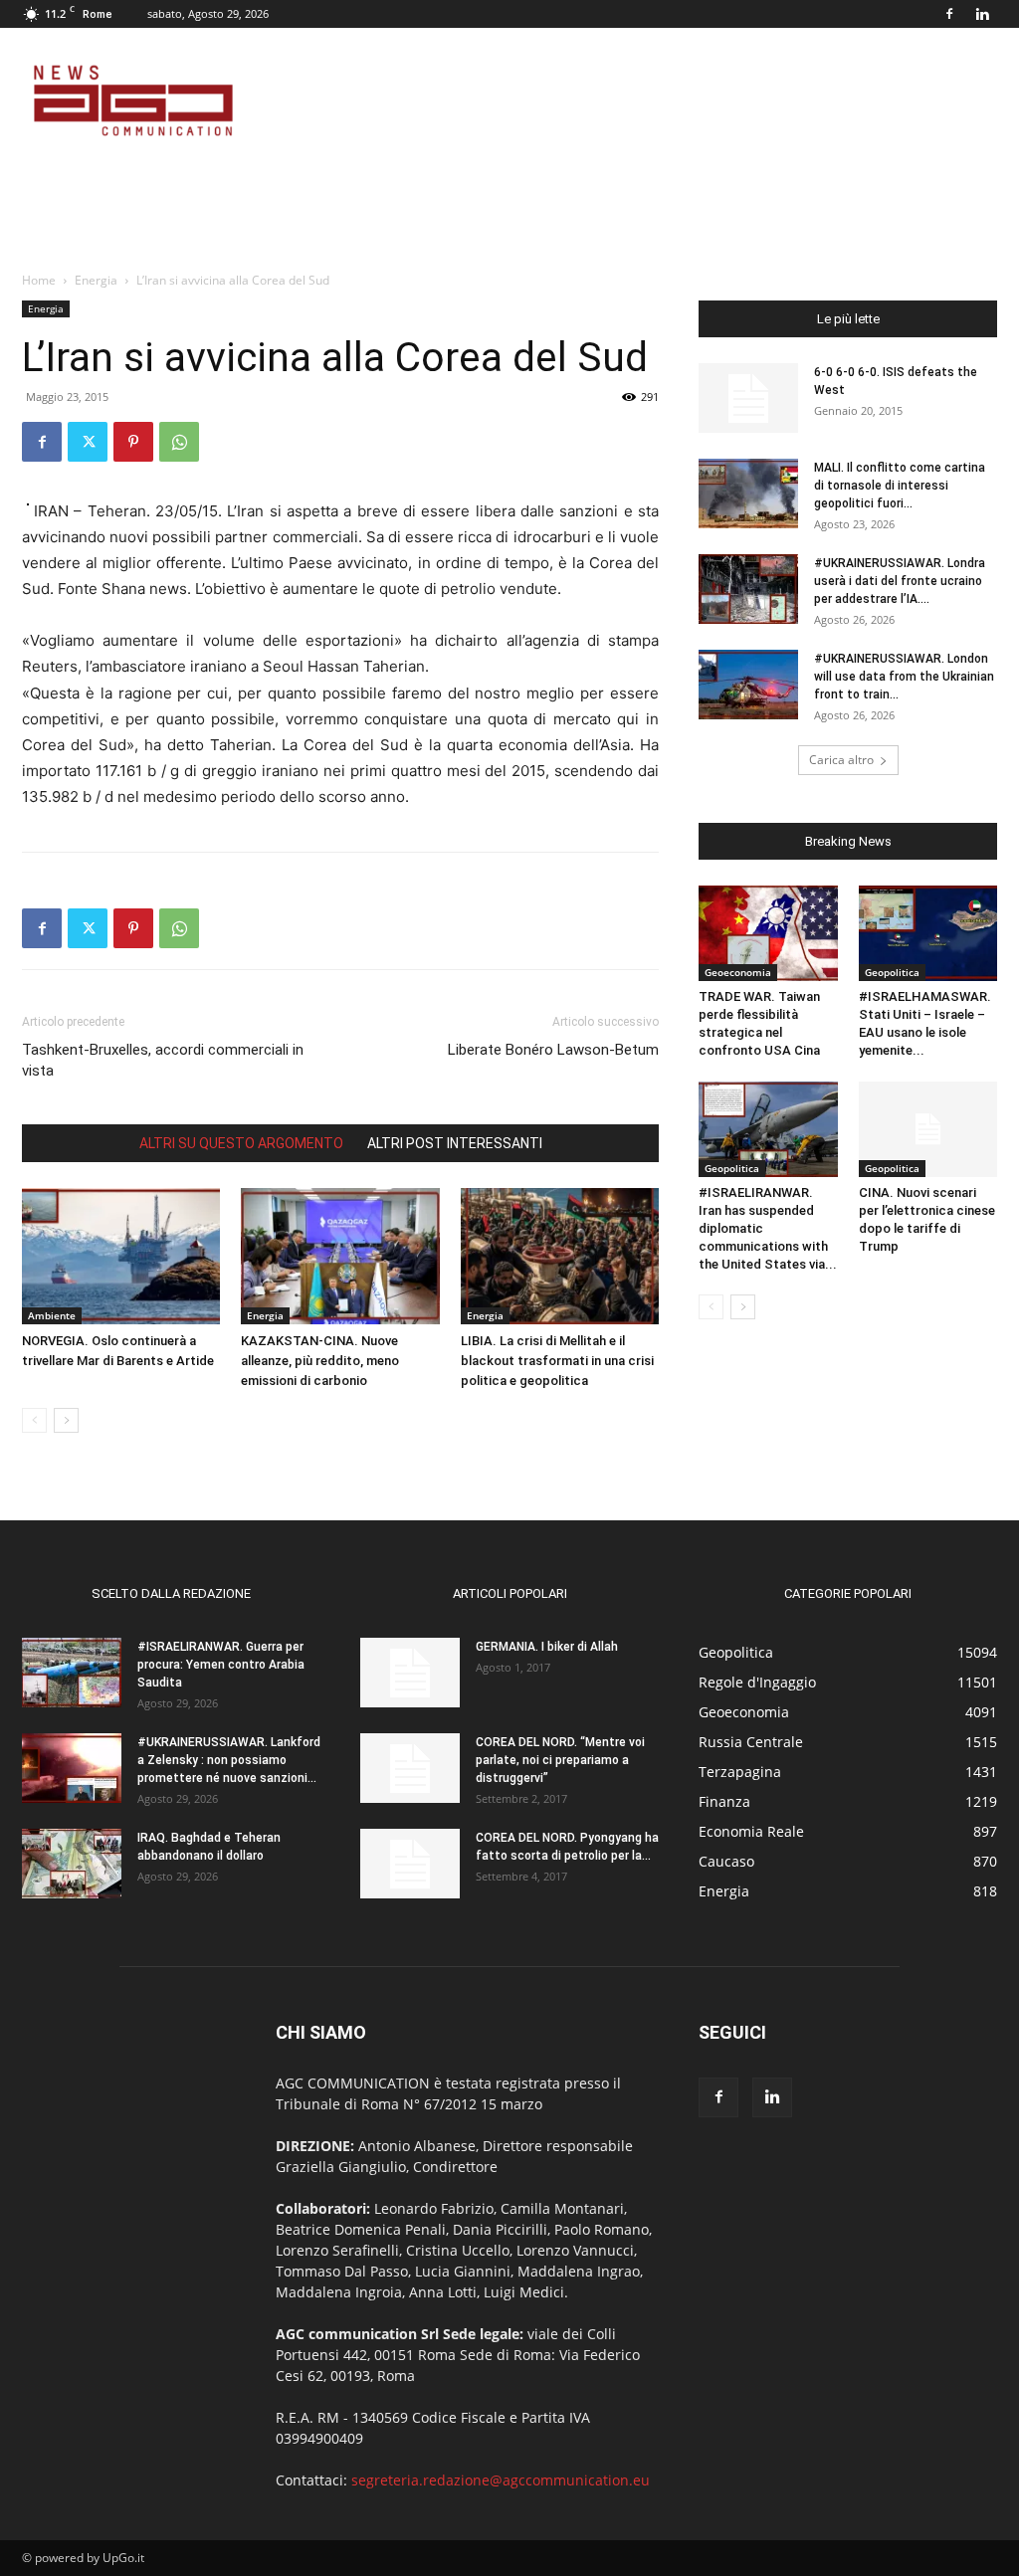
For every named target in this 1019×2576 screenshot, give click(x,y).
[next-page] (66, 1420)
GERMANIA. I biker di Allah (547, 1647)
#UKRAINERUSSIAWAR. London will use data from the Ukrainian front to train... (904, 677)
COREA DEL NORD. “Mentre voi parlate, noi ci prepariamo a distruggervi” (560, 1760)
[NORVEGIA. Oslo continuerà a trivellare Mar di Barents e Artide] (121, 1256)
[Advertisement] (635, 100)
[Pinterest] (133, 442)
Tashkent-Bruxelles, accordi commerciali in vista (163, 1060)
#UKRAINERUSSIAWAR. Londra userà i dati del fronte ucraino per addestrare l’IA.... (900, 581)
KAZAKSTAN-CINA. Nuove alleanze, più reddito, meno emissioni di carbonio (320, 1361)
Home (39, 280)
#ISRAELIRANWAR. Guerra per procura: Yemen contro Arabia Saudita (221, 1665)
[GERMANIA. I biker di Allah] (410, 1673)
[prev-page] (34, 1420)
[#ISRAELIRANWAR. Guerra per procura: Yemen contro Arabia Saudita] (72, 1673)
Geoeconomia (738, 972)
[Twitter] (88, 442)
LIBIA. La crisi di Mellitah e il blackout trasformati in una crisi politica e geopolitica (557, 1361)
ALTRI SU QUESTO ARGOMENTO (241, 1143)
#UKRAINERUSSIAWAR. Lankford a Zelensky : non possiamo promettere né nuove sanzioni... (229, 1760)
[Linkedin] (982, 14)
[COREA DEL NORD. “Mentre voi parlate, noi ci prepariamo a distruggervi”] (410, 1768)
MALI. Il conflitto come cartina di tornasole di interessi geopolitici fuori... (900, 486)
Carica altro (841, 760)
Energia (96, 280)
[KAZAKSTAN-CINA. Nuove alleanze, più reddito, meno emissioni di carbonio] (340, 1256)
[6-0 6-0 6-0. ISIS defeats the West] (748, 398)
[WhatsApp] (179, 442)
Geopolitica (892, 972)
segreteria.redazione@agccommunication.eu (501, 2480)
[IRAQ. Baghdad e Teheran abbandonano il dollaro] (72, 1864)
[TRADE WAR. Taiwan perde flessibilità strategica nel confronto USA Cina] (768, 933)
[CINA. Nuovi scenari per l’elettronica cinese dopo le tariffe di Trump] (928, 1129)
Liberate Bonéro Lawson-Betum (553, 1050)
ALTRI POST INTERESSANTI (455, 1143)
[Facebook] (949, 14)
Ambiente (52, 1315)
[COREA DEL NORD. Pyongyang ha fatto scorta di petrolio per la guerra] (410, 1864)
